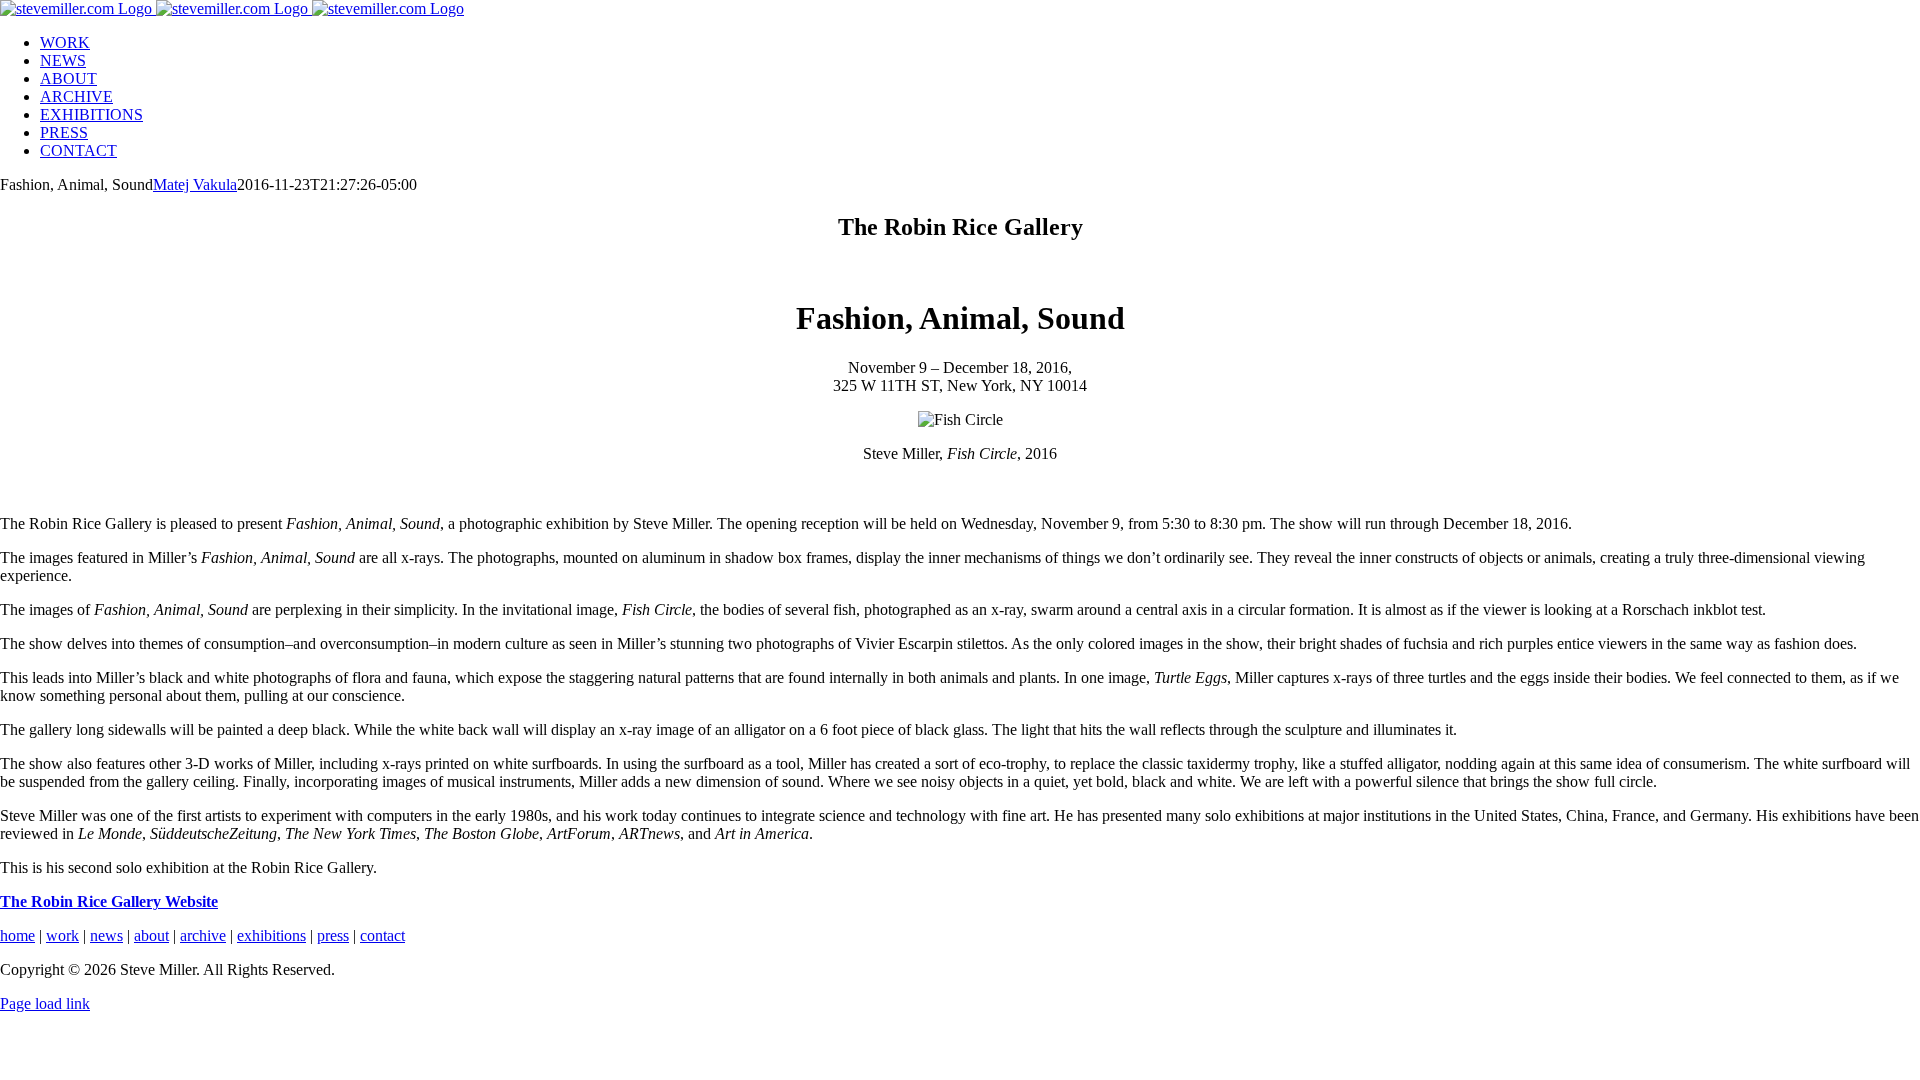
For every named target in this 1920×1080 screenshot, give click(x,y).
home (17, 935)
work (62, 935)
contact (382, 935)
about (151, 935)
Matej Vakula (195, 184)
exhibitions (271, 935)
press (333, 935)
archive (203, 935)
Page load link (45, 1003)
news (106, 935)
